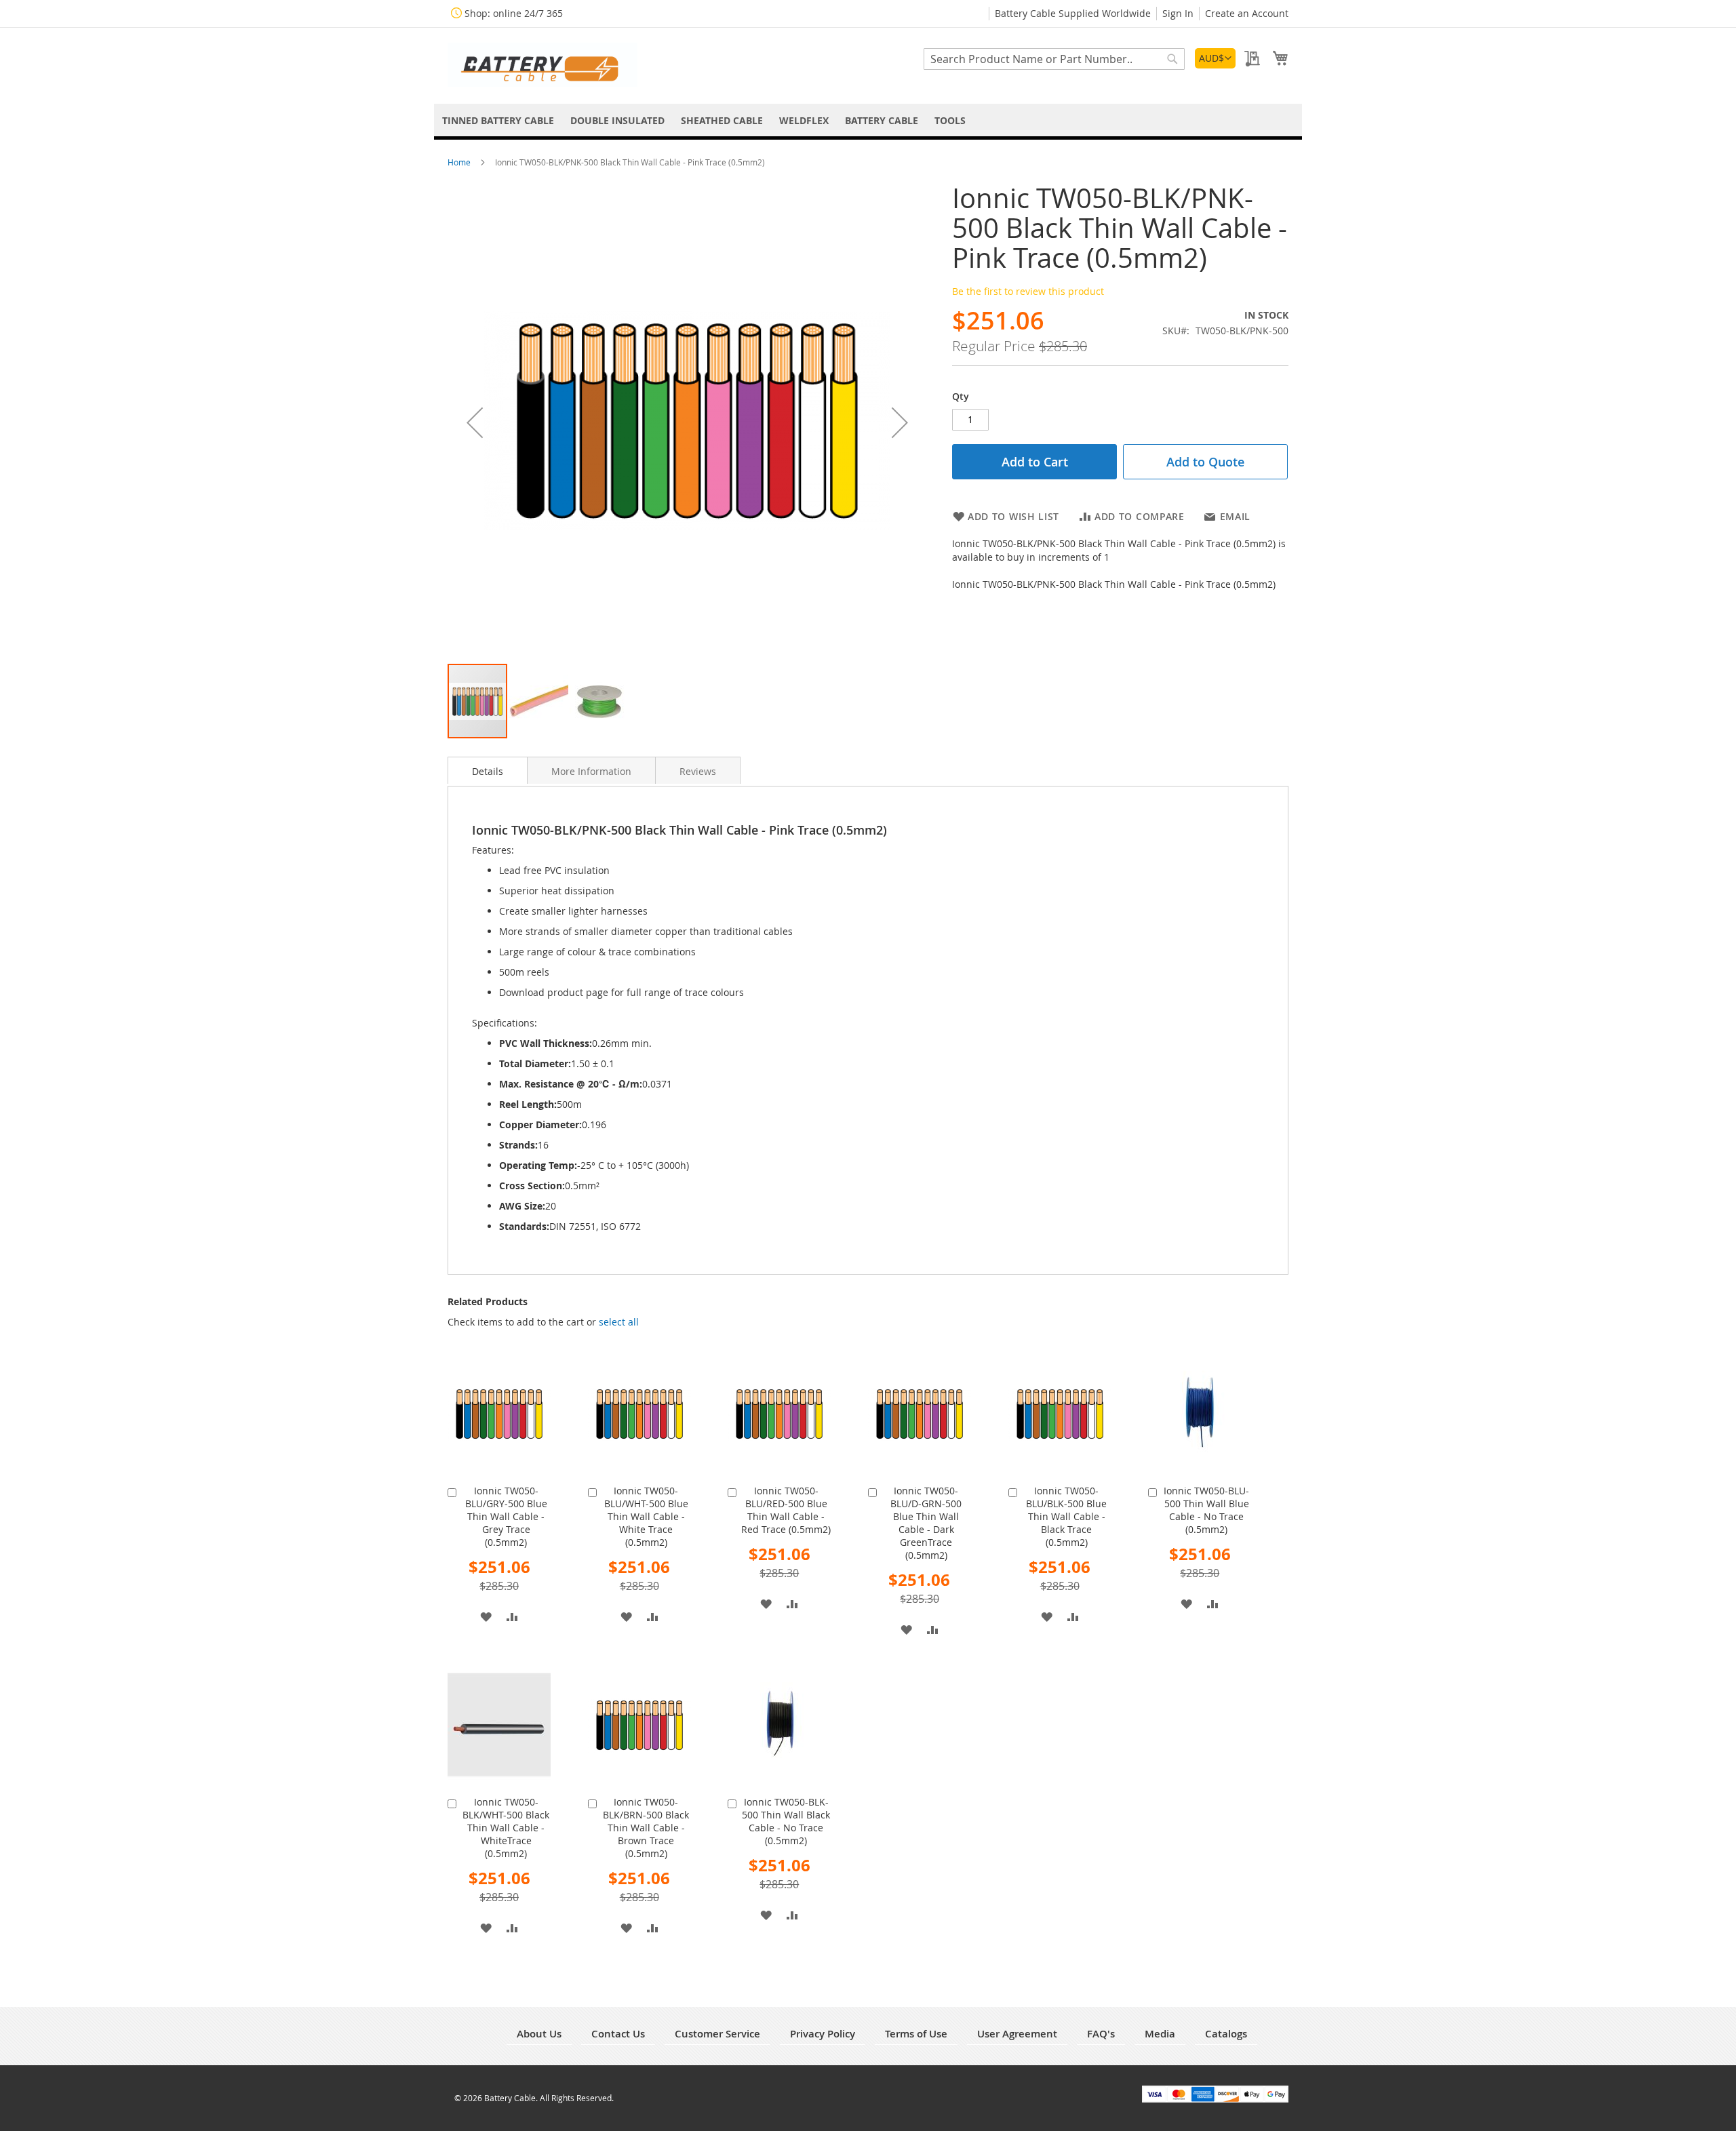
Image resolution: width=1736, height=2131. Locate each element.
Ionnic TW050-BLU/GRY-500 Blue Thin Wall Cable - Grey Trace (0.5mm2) (506, 1516)
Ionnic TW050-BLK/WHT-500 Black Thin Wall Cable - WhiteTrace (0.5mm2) (506, 1828)
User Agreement (1017, 2034)
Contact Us (618, 2034)
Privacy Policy (823, 2034)
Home (460, 162)
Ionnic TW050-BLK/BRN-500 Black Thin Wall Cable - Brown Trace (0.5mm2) (646, 1828)
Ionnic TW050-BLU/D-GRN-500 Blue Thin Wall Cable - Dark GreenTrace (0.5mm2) (926, 1523)
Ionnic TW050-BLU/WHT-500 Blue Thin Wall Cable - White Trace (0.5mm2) (646, 1516)
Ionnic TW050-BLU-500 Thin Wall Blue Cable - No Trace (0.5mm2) (1206, 1510)
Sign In (1178, 13)
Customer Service (717, 2034)
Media (1160, 2034)
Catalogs (1226, 2034)
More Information (591, 771)
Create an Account (1247, 13)
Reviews (698, 771)
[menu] (868, 120)
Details (488, 771)
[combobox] (1054, 59)
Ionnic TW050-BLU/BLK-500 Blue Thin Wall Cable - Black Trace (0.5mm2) (1066, 1516)
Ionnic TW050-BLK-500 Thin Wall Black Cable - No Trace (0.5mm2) (786, 1821)
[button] (1215, 58)
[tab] (488, 770)
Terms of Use (916, 2034)
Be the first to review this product (1028, 291)
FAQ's (1101, 2034)
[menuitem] (498, 120)
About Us (539, 2034)
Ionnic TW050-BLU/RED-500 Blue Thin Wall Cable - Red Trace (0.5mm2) (786, 1510)
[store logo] (542, 65)
